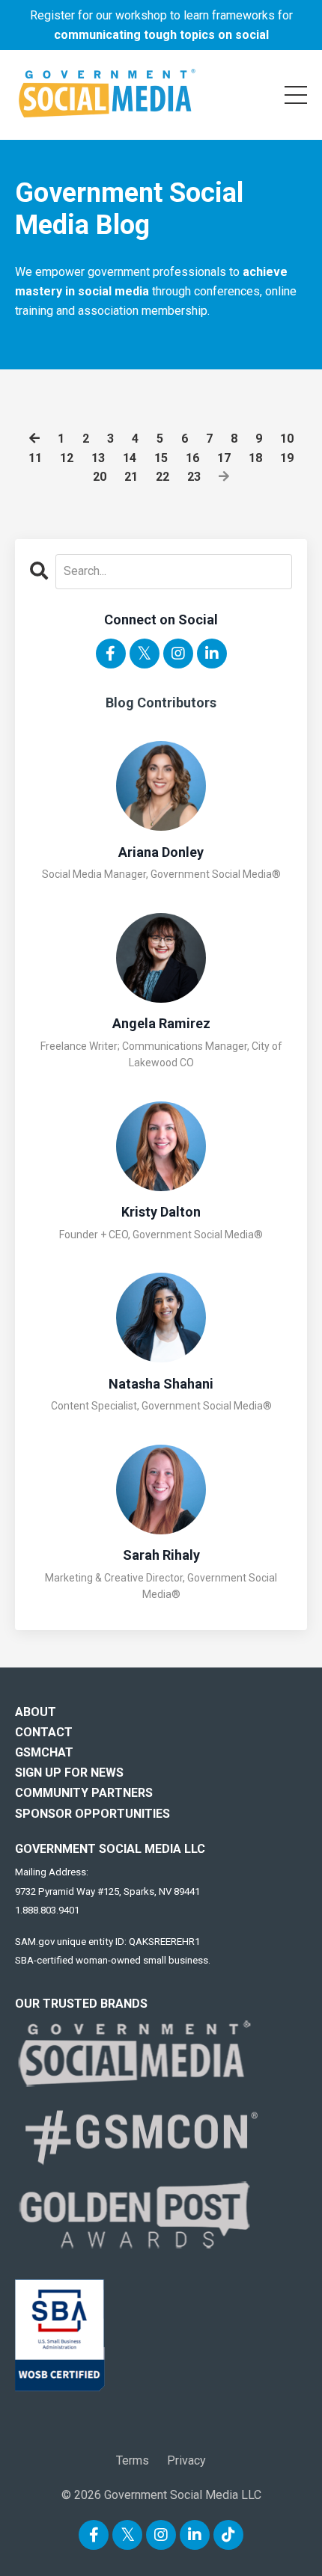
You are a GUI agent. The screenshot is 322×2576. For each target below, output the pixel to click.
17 (224, 458)
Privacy (186, 2460)
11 (35, 458)
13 (98, 458)
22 (162, 477)
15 (161, 458)
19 (287, 458)
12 (67, 458)
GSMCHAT (44, 1752)
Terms (133, 2460)
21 (131, 477)
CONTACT (44, 1732)
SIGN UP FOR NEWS (69, 1773)
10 (287, 439)
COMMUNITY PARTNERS (84, 1793)
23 (194, 477)
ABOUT (36, 1712)
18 (255, 458)
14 (130, 458)
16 (192, 458)
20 (100, 477)
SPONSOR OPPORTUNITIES (92, 1814)
